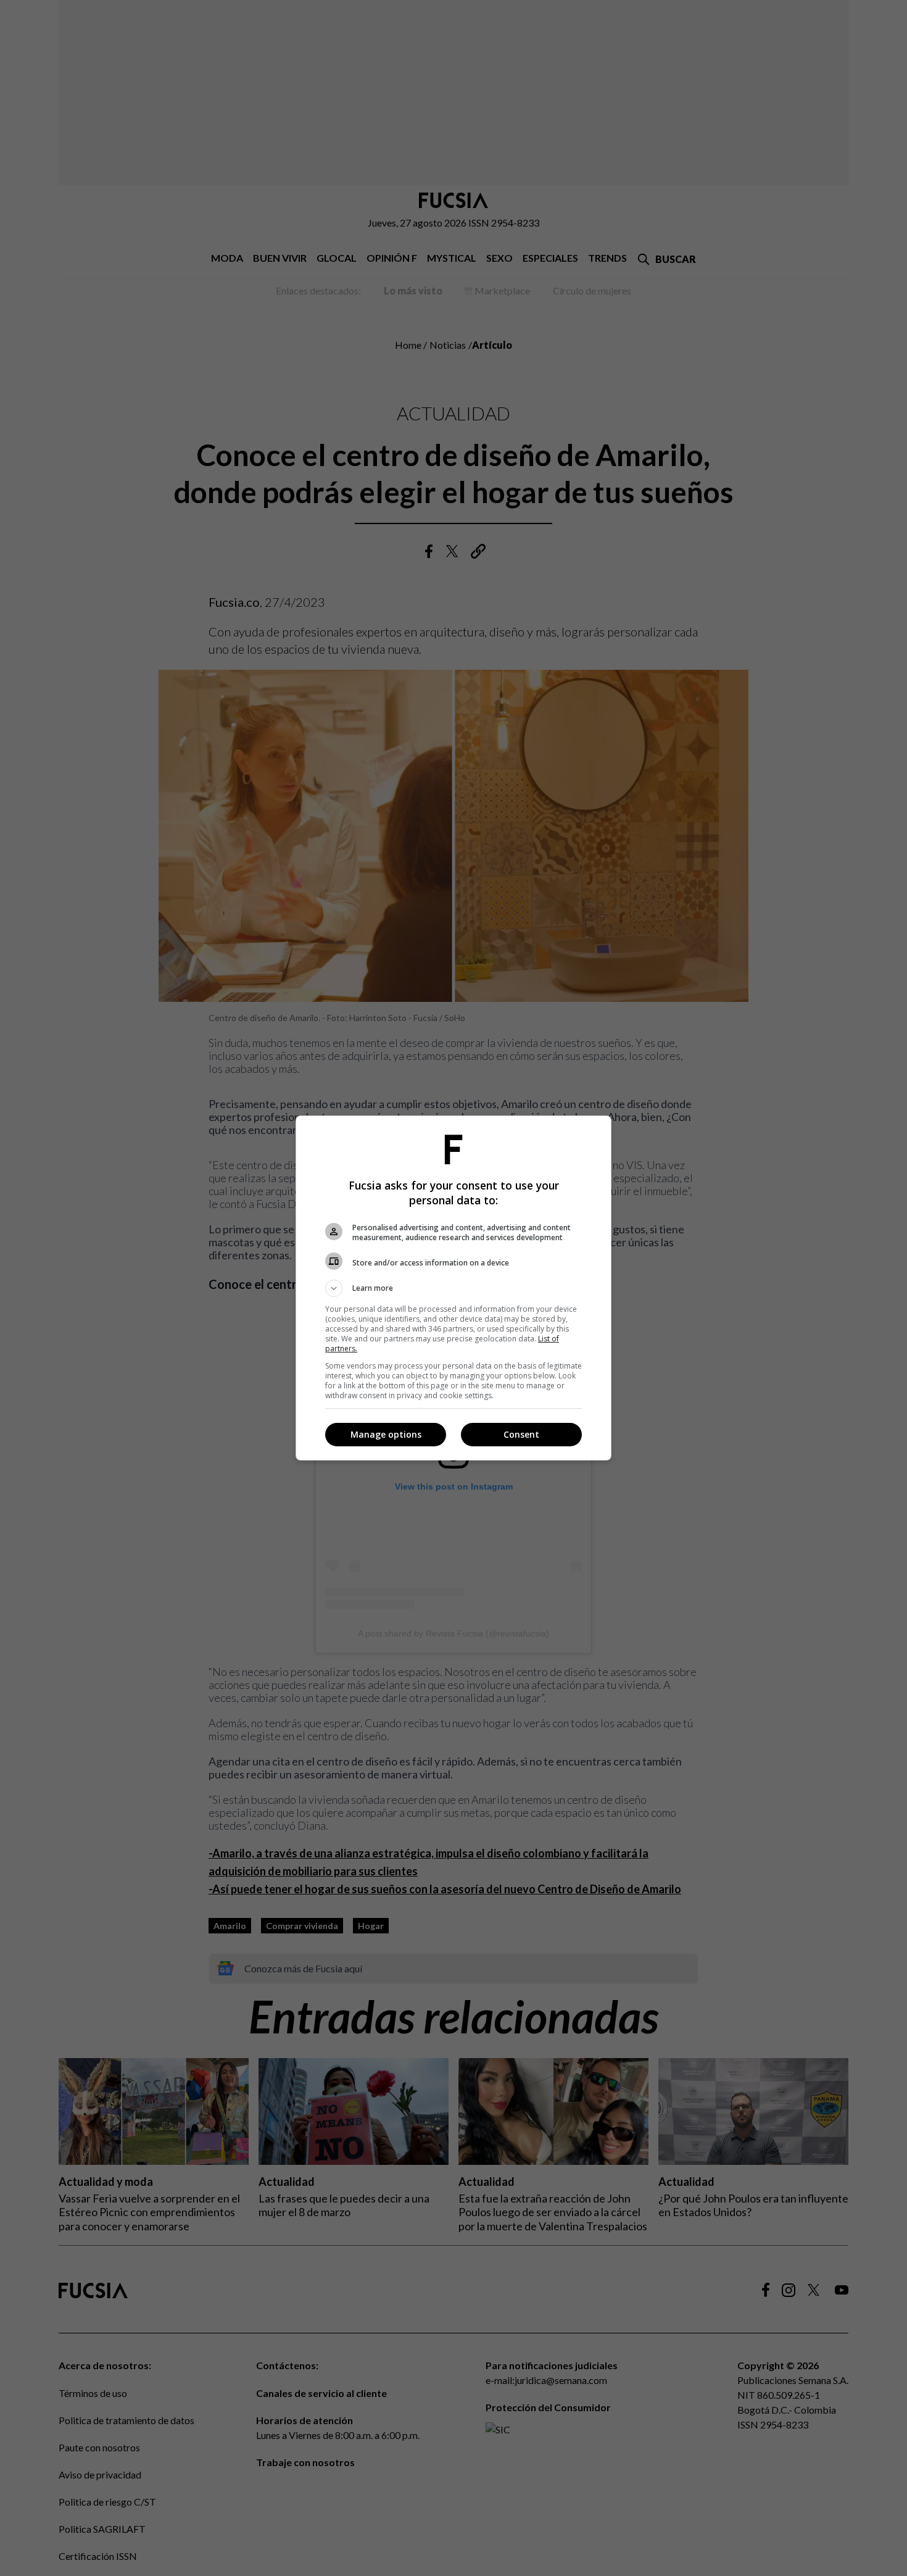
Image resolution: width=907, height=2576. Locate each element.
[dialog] (453, 1288)
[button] (453, 1288)
